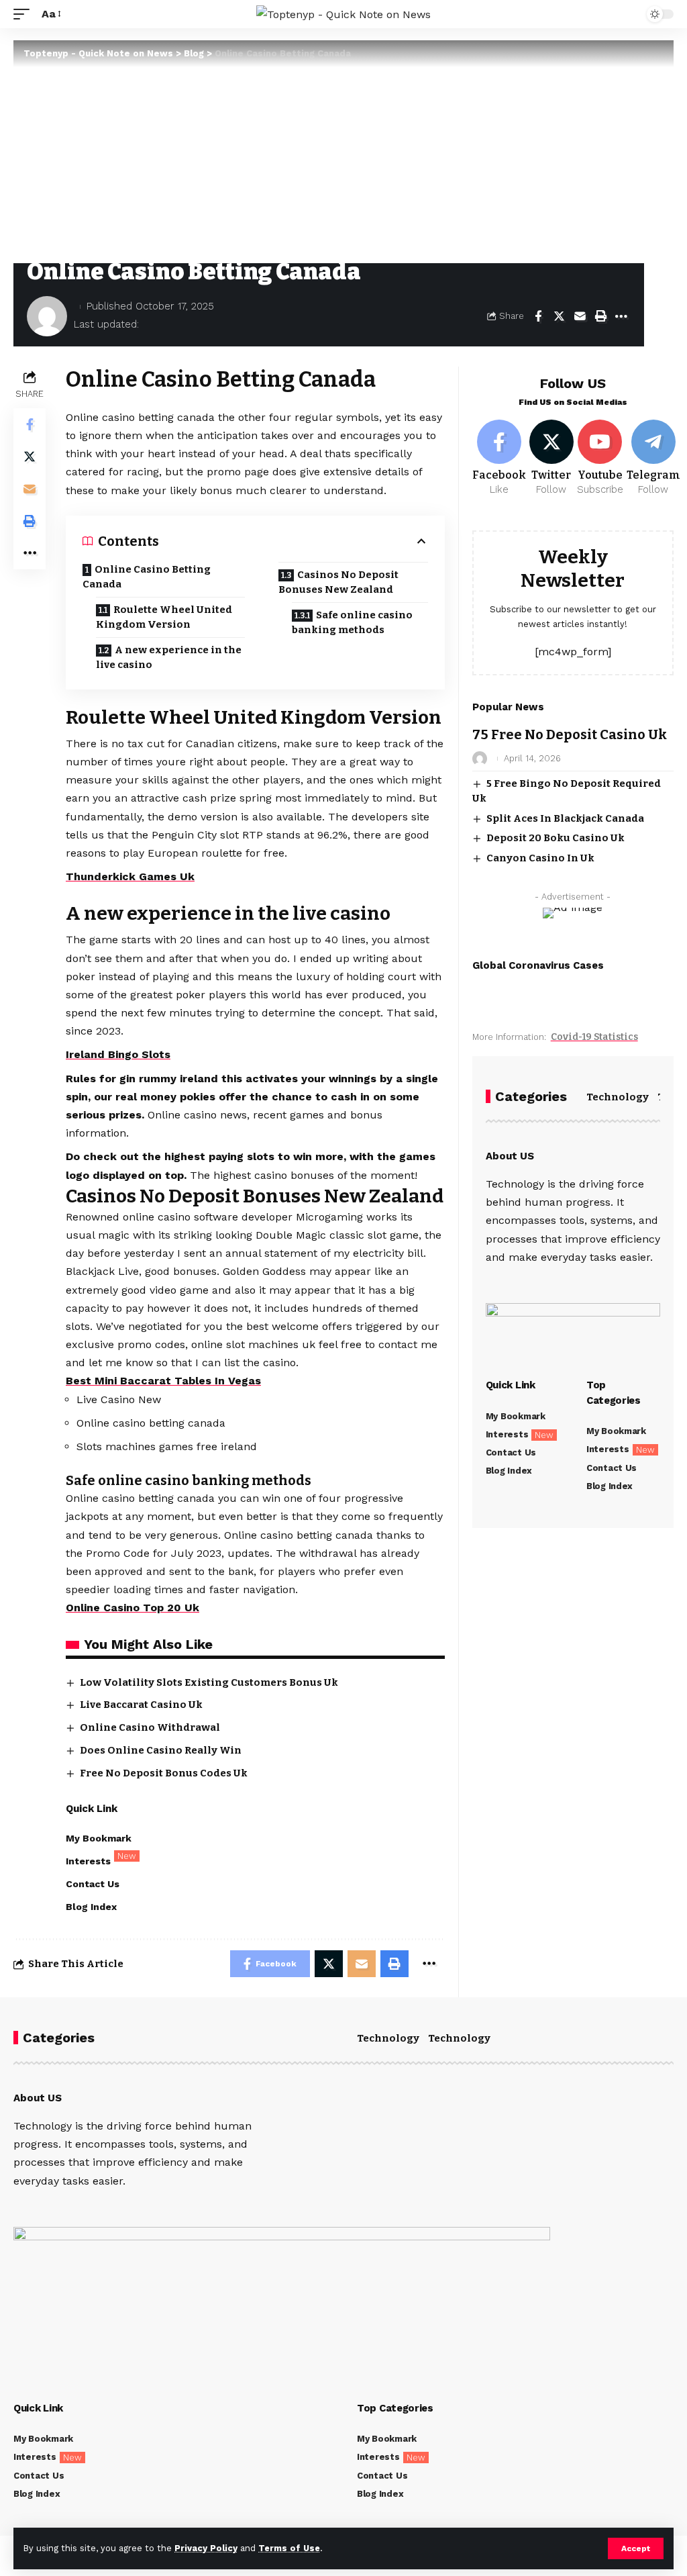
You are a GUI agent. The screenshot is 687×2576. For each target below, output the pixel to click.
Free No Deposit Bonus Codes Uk (164, 1773)
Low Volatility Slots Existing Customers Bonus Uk (209, 1682)
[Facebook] (499, 459)
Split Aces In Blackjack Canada (565, 818)
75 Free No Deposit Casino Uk (570, 734)
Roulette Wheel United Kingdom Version (164, 617)
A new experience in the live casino (169, 658)
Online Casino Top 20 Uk (133, 1608)
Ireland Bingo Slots (118, 1054)
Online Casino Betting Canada (147, 577)
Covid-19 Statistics (594, 1037)
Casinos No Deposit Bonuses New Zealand (338, 582)
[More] (621, 316)
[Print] (600, 316)
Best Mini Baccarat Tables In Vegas (163, 1381)
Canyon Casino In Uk (540, 858)
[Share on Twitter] (559, 316)
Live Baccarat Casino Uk (141, 1705)
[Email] (580, 316)
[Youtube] (600, 459)
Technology (618, 1097)
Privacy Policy (206, 2548)
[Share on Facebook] (538, 316)
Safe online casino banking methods (352, 623)
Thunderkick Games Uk (130, 876)
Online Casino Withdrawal (150, 1727)
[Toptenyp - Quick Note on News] (343, 14)
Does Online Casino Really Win (161, 1750)
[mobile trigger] (25, 14)
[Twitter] (551, 459)
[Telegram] (653, 459)
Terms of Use (289, 2548)
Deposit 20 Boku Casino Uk (556, 838)
